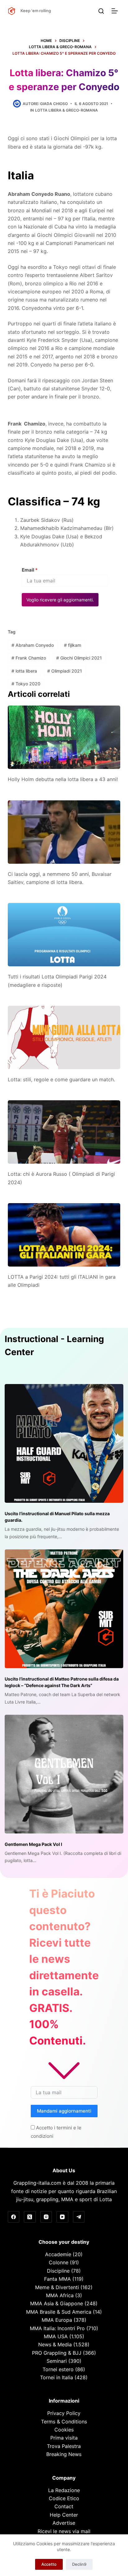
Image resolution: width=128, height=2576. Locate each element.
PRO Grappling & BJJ (57, 2353)
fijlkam (73, 645)
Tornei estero (58, 2369)
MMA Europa (57, 2320)
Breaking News (64, 2454)
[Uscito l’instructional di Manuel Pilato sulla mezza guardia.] (64, 1443)
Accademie (58, 2254)
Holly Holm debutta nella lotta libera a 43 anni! (63, 779)
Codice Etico (64, 2498)
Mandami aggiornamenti (64, 2111)
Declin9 (79, 2564)
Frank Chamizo (29, 658)
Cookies (64, 2430)
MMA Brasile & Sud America (59, 2312)
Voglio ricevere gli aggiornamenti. (60, 600)
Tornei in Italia (57, 2377)
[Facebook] (14, 2217)
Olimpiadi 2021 (65, 671)
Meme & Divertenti (57, 2287)
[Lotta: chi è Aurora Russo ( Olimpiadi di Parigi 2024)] (64, 1132)
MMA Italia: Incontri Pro (57, 2328)
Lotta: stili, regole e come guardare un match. (61, 1079)
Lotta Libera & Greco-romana (66, 110)
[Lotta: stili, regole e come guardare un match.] (64, 1037)
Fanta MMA (57, 2279)
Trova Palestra (64, 2446)
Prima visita (64, 2438)
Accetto (49, 2564)
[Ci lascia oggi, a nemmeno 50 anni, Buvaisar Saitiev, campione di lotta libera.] (64, 832)
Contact (64, 2506)
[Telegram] (79, 2217)
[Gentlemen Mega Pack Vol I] (64, 1774)
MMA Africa (60, 2295)
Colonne (59, 2262)
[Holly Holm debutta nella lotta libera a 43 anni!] (64, 737)
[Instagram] (46, 2217)
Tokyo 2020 (26, 684)
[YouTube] (62, 2217)
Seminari (57, 2361)
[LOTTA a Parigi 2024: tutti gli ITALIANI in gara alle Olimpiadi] (64, 1235)
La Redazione (64, 2490)
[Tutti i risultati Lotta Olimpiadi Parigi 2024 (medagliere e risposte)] (64, 935)
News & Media (55, 2344)
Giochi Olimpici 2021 (79, 658)
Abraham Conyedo (33, 645)
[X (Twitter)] (30, 2217)
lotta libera (24, 671)
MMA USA (56, 2336)
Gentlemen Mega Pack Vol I (33, 1844)
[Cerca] (101, 11)
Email (30, 570)
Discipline (58, 2271)
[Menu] (116, 11)
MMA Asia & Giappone (57, 2303)
